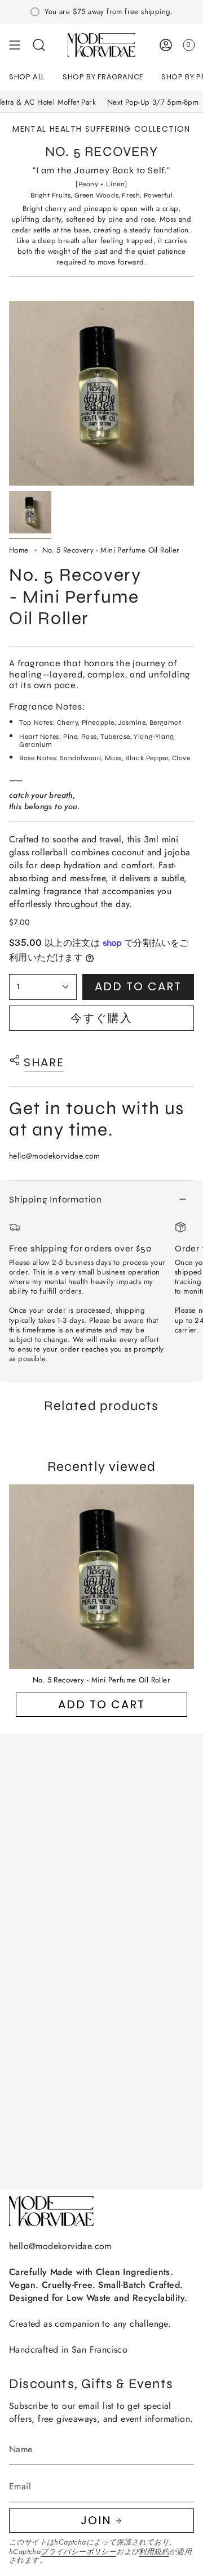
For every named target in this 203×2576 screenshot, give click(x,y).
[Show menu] (15, 45)
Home (19, 550)
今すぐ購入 (101, 1018)
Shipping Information (56, 1199)
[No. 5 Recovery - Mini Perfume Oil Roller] (101, 1577)
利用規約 (154, 2552)
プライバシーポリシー (78, 2552)
